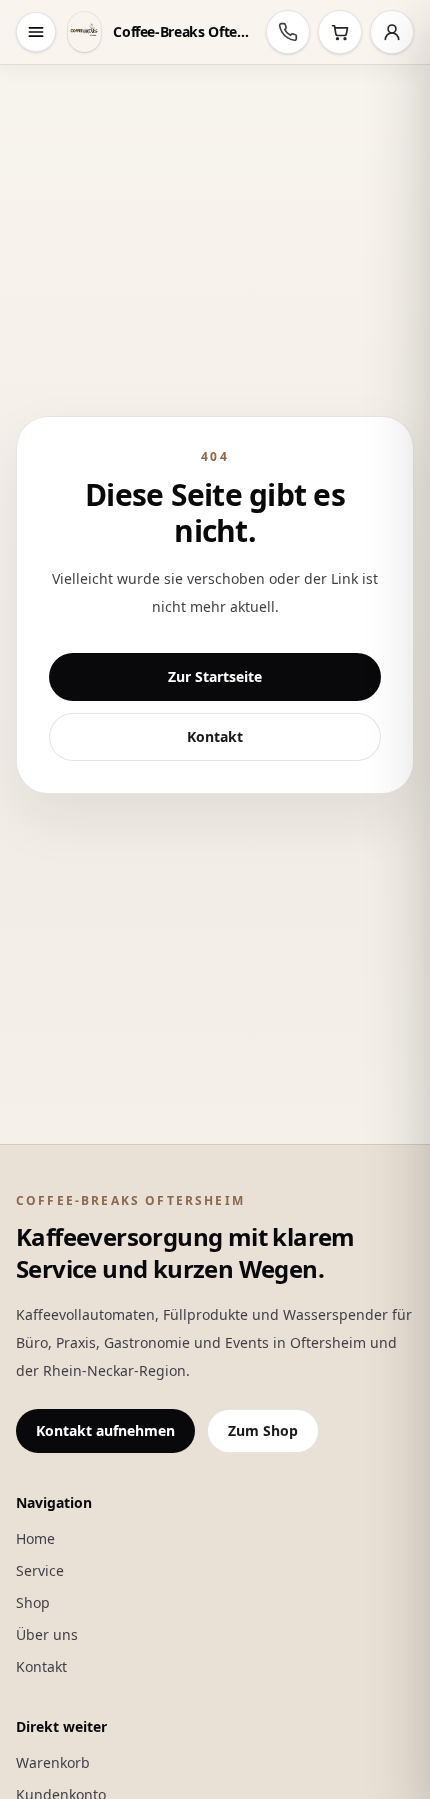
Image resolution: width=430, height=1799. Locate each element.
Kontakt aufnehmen (105, 1430)
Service (40, 1570)
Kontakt (215, 736)
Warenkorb (53, 1762)
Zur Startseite (215, 676)
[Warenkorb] (340, 32)
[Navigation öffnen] (36, 32)
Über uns (47, 1634)
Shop (33, 1602)
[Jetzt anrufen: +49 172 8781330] (288, 32)
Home (35, 1538)
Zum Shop (263, 1430)
